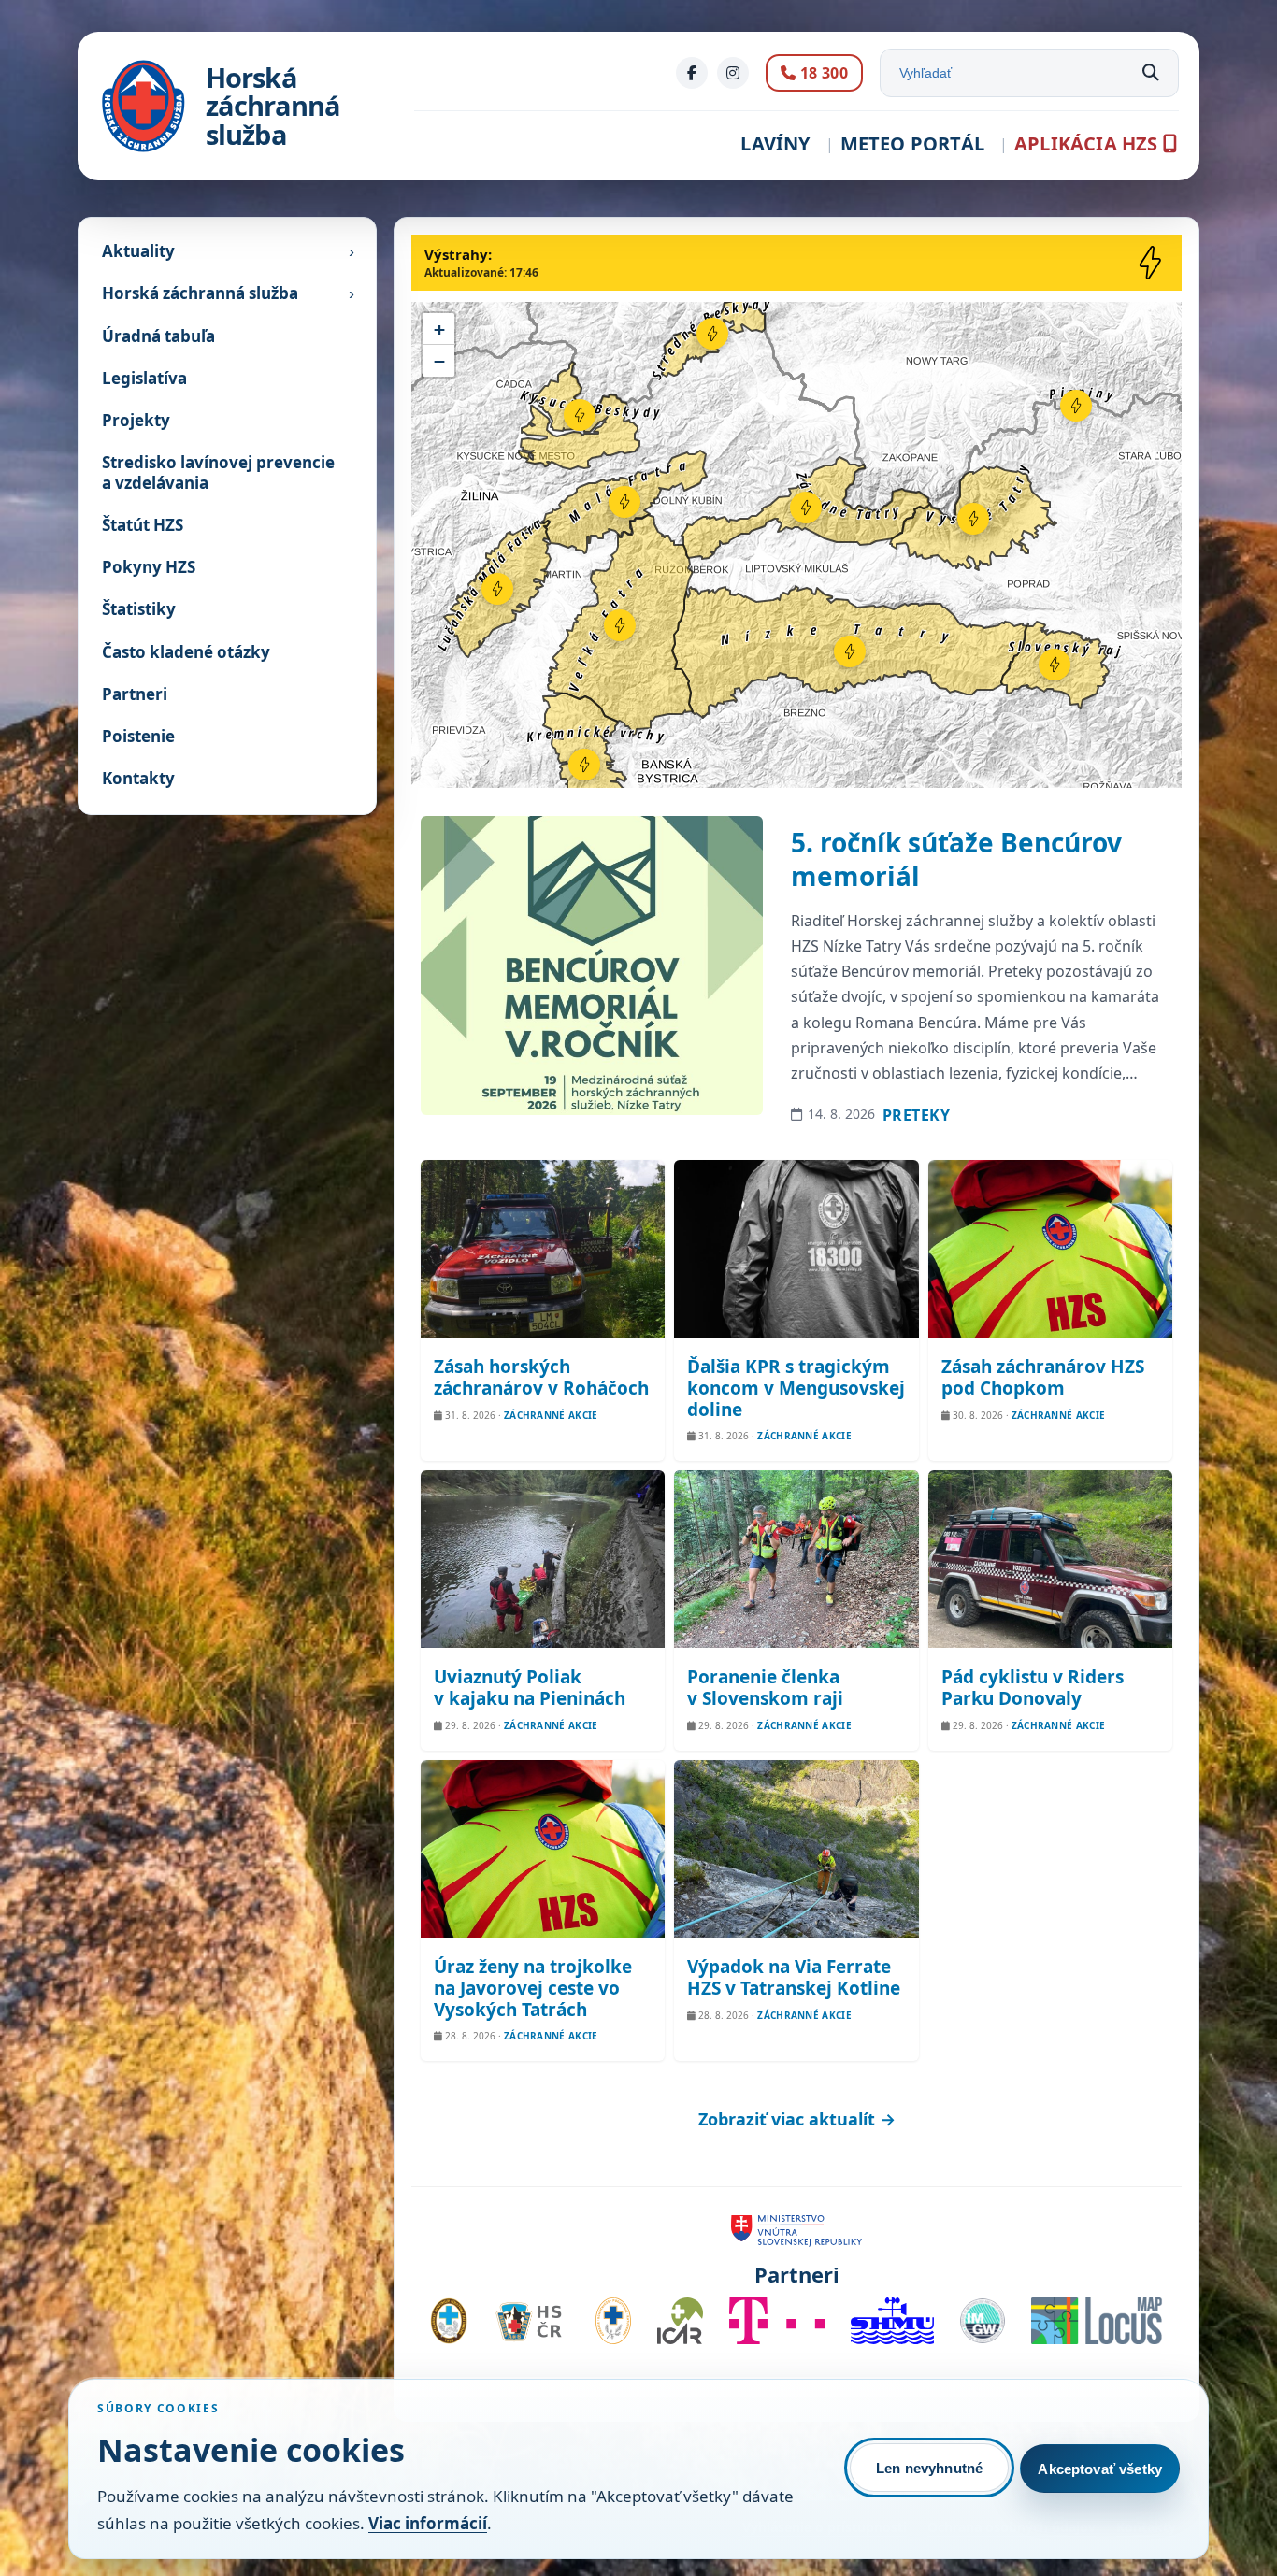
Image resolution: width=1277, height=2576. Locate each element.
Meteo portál (912, 143)
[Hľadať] (1151, 73)
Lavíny (775, 143)
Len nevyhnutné (929, 2468)
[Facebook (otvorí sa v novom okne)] (692, 73)
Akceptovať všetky (1100, 2469)
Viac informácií (428, 2523)
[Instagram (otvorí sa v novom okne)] (733, 73)
